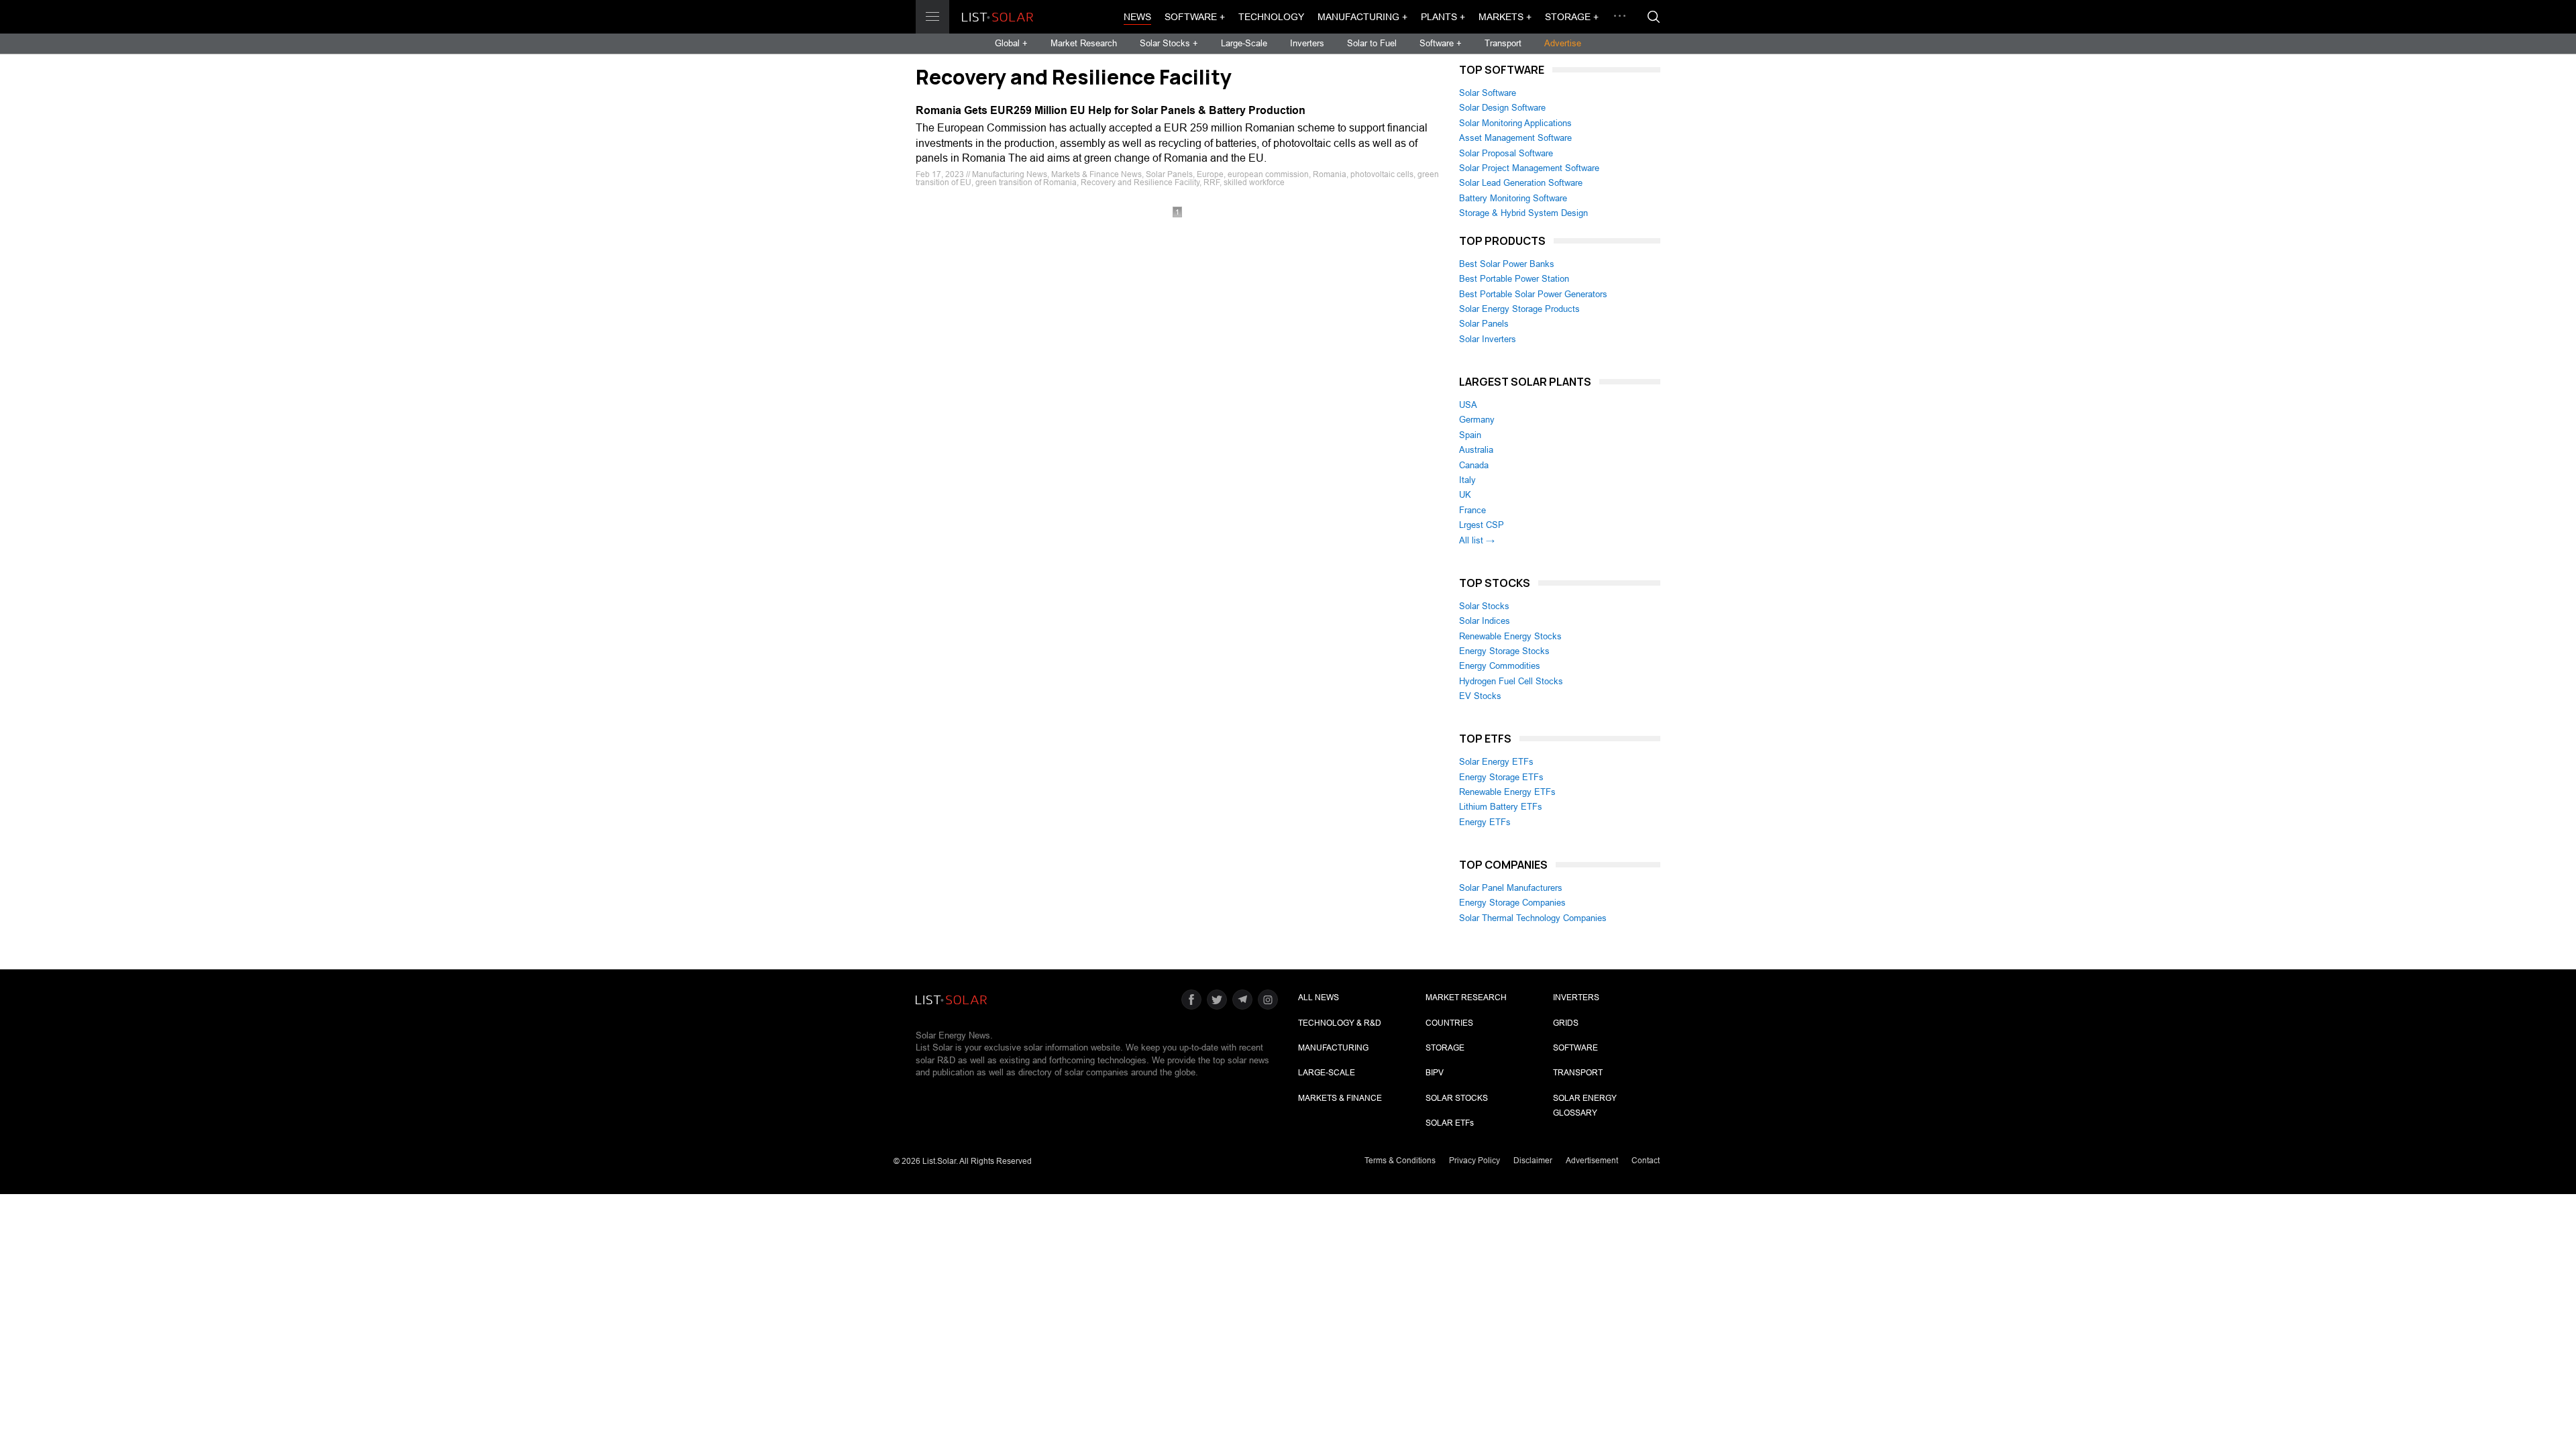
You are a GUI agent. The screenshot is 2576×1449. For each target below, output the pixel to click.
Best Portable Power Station (1514, 279)
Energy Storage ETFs (1501, 777)
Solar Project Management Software (1529, 168)
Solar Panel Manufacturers (1511, 888)
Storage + (1572, 17)
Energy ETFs (1485, 822)
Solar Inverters (1488, 339)
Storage (1445, 1048)
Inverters (1307, 43)
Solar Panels (1484, 324)
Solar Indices (1485, 621)
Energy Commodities (1500, 666)
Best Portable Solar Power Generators (1533, 294)
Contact (1646, 1161)
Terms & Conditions (1400, 1161)
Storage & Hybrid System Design (1523, 213)
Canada (1474, 465)
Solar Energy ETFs (1496, 762)
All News (1319, 998)
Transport (1503, 43)
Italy (1467, 480)
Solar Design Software (1502, 108)
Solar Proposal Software (1506, 153)
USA (1468, 405)
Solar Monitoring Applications (1515, 123)
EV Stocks (1480, 696)
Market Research (1084, 43)
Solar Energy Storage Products (1519, 309)
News (1137, 17)
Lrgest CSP (1482, 525)
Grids (1566, 1023)
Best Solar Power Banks (1507, 264)
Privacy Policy (1474, 1161)
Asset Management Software (1515, 138)
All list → (1477, 540)
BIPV (1435, 1073)
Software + (1195, 17)
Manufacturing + (1362, 17)
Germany (1477, 420)
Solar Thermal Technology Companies (1533, 918)
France (1472, 510)
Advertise (1563, 43)
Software (1575, 1048)
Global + (1011, 43)
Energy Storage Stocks (1504, 651)
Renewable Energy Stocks (1510, 636)
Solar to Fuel (1372, 43)
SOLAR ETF (1450, 1123)
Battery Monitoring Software (1513, 198)
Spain (1470, 435)
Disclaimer (1533, 1161)
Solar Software (1488, 93)
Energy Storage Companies (1512, 903)
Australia (1476, 450)
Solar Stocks (1484, 606)
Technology (1271, 17)
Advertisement (1592, 1161)
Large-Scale (1244, 43)
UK (1465, 495)
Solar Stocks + (1169, 43)
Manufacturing (1333, 1048)
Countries (1449, 1023)
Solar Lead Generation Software (1521, 183)
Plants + (1443, 17)
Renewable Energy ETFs (1507, 792)
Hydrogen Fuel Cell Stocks (1511, 681)
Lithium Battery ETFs (1501, 807)
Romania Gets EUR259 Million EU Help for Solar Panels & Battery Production (1111, 110)
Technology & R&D (1340, 1023)
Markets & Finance (1340, 1098)
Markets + (1505, 17)
